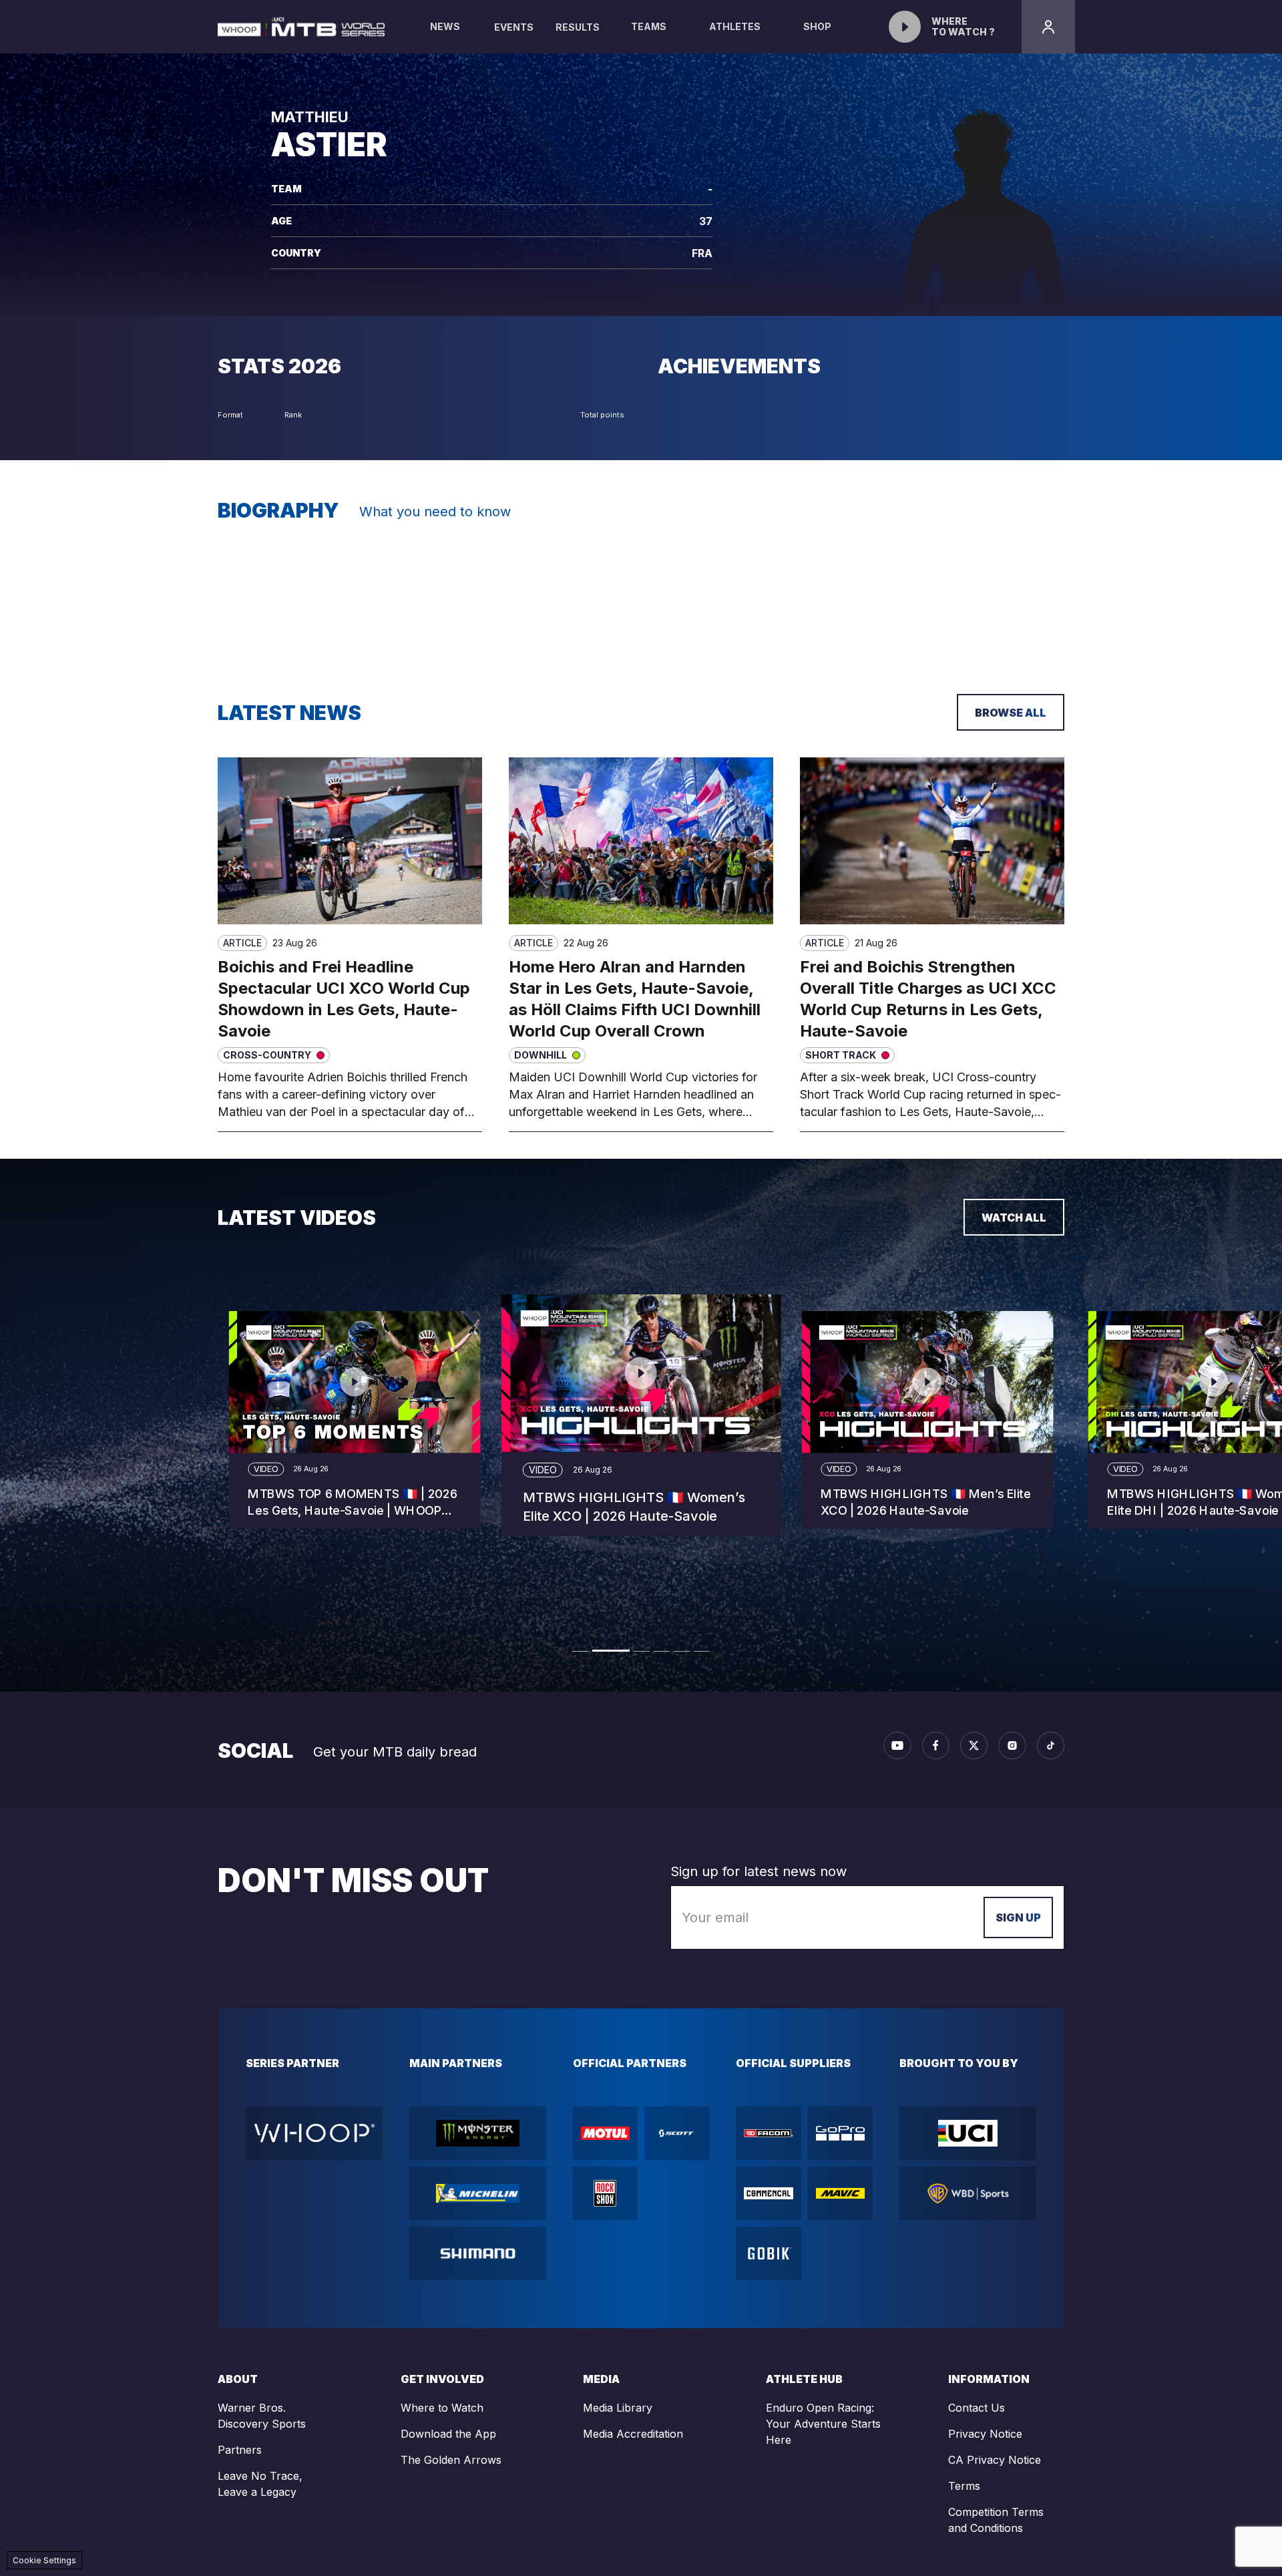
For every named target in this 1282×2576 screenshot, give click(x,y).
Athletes (735, 26)
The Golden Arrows (451, 2460)
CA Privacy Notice (995, 2460)
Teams (649, 26)
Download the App (448, 2434)
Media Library (618, 2408)
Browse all (1011, 713)
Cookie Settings (44, 2560)
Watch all (1014, 1218)
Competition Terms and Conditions (996, 2520)
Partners (240, 2450)
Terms (964, 2486)
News (445, 26)
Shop (817, 26)
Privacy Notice (985, 2434)
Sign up (1018, 1917)
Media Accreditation (633, 2434)
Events (514, 27)
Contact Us (977, 2408)
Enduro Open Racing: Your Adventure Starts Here (823, 2424)
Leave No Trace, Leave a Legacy (260, 2484)
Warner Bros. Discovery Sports (262, 2416)
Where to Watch (442, 2408)
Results (578, 27)
